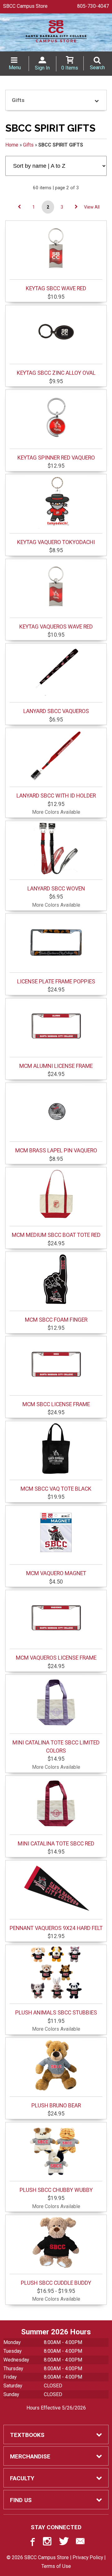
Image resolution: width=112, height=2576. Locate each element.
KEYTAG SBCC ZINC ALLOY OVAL (56, 373)
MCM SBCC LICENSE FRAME (56, 1404)
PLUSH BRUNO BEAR (56, 2106)
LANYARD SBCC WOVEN (56, 889)
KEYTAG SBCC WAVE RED (56, 288)
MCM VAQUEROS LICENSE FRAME (56, 1658)
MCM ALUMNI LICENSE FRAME (56, 1066)
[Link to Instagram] (48, 2543)
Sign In (42, 68)
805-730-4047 (93, 6)
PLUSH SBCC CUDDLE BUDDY (56, 2283)
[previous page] (19, 207)
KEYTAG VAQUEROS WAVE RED (56, 627)
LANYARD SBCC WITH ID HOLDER (56, 796)
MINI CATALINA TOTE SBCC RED (56, 1844)
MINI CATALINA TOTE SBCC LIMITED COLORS (56, 1747)
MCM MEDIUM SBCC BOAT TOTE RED (56, 1235)
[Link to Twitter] (64, 2543)
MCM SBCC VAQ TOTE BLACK (56, 1489)
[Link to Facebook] (32, 2543)
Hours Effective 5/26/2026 (56, 2408)
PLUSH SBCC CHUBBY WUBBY (56, 2190)
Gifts (28, 145)
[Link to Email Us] (80, 2543)
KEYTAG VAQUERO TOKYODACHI (56, 542)
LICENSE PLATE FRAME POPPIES (56, 982)
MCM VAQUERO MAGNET (56, 1573)
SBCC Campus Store (25, 6)
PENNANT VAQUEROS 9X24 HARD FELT (56, 1928)
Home (12, 145)
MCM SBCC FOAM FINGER (56, 1320)
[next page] (76, 207)
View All (92, 207)
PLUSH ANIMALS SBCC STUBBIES (56, 2013)
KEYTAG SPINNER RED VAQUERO (56, 458)
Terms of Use (56, 2566)
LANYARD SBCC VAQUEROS (56, 711)
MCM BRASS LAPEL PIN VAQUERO (56, 1151)
